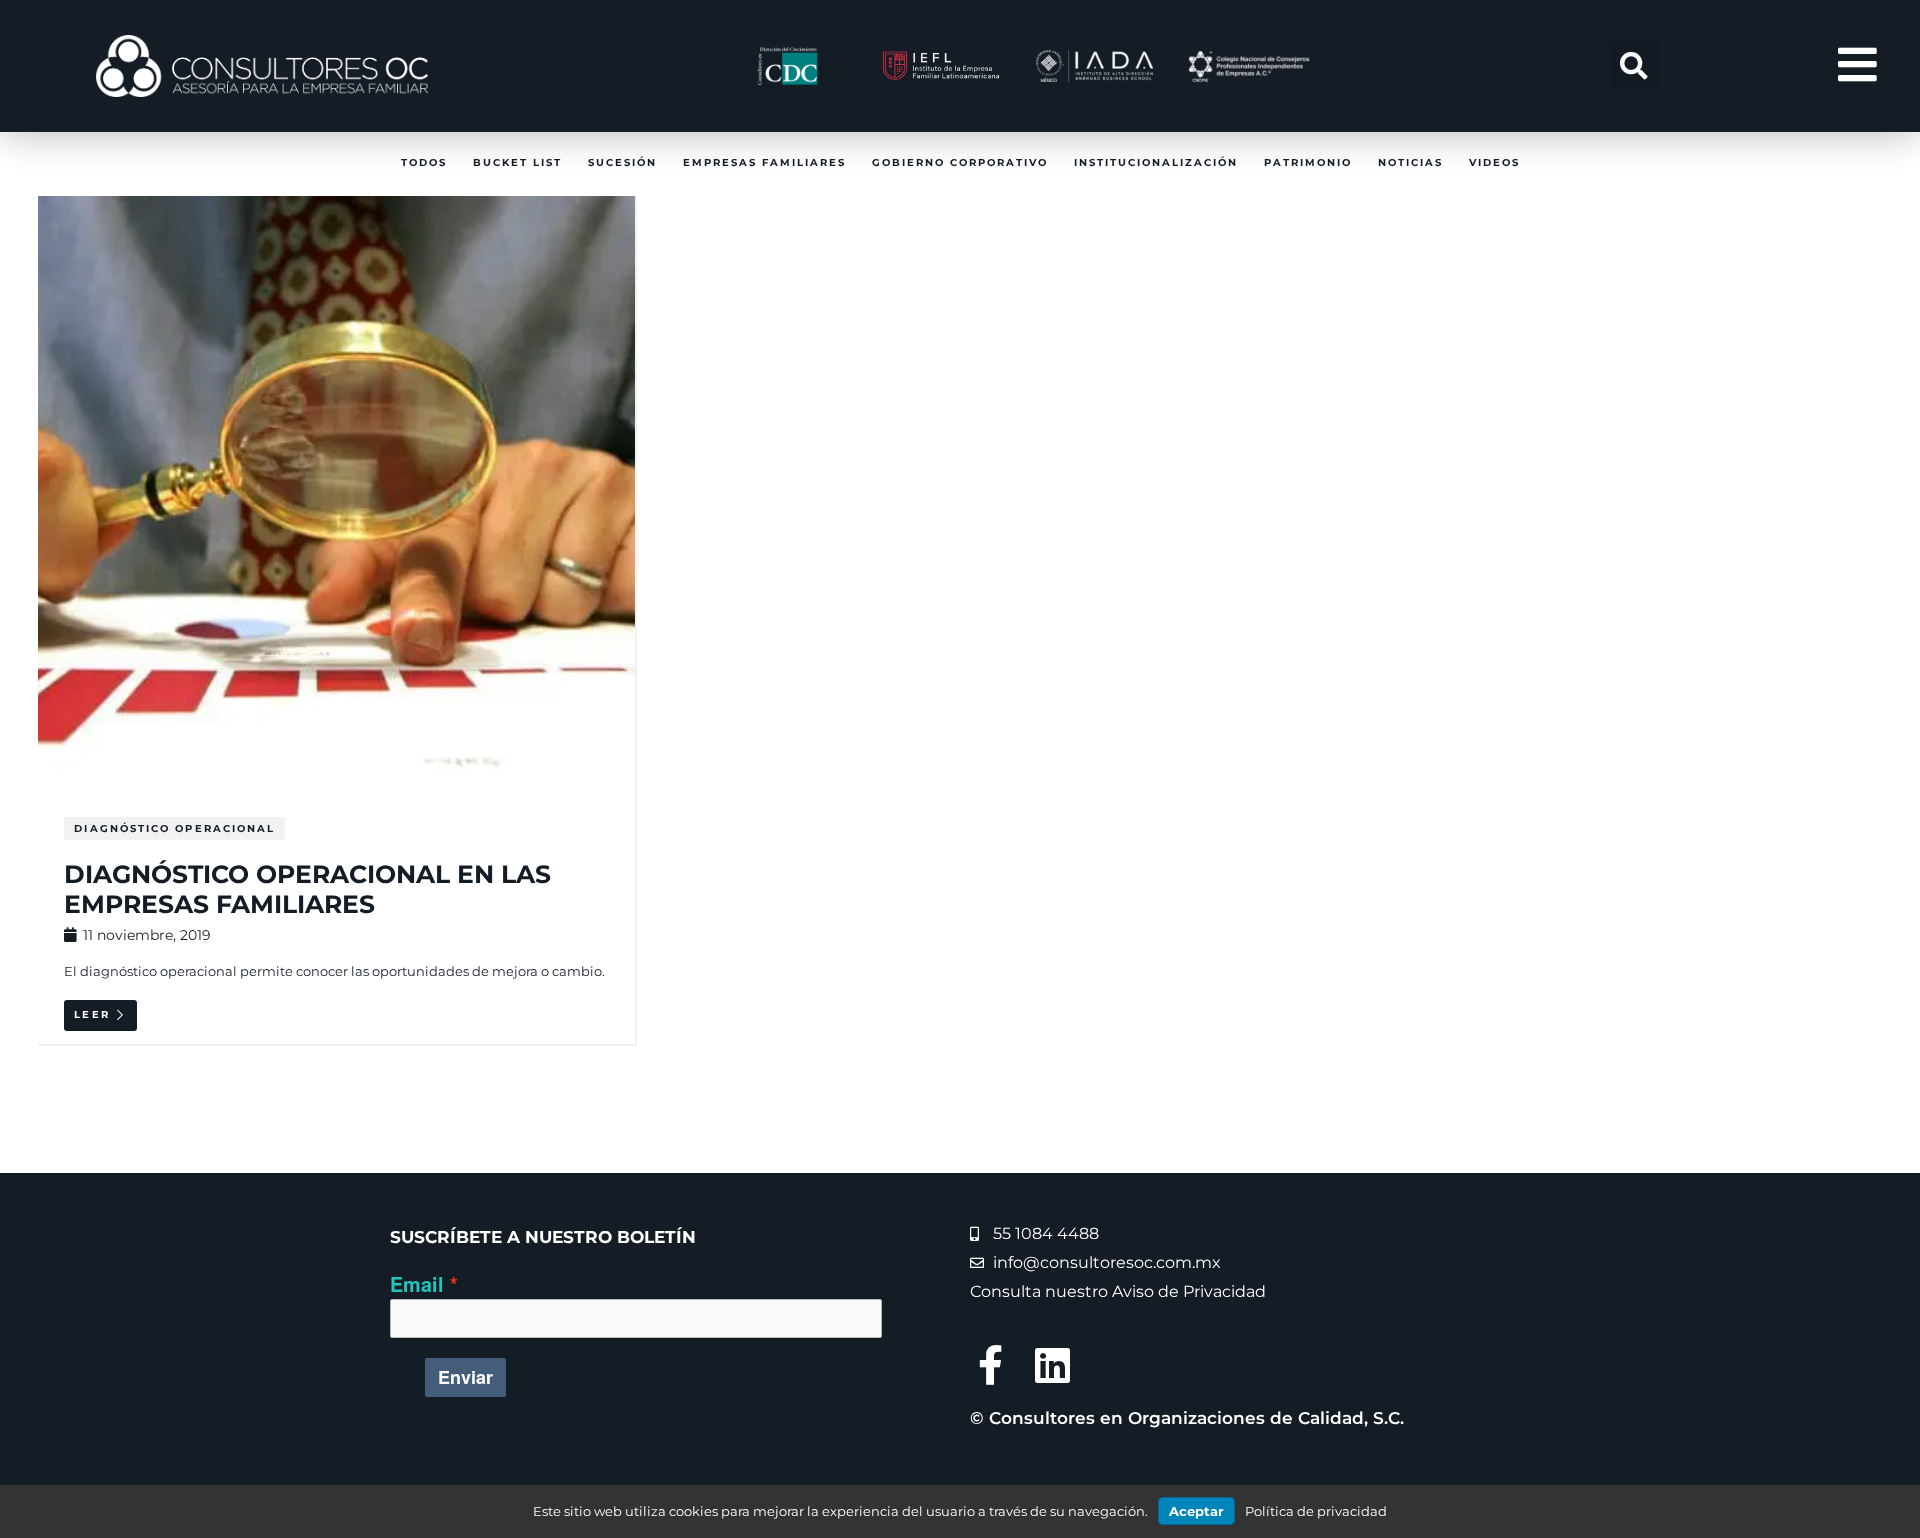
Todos (424, 162)
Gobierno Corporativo (960, 162)
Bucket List (517, 162)
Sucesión (622, 162)
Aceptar (1196, 1511)
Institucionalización (1156, 162)
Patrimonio (1308, 162)
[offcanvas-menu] (1857, 65)
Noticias (1410, 162)
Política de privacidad (1316, 1511)
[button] (1634, 66)
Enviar (465, 1377)
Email (417, 1284)
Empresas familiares (764, 162)
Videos (1494, 162)
